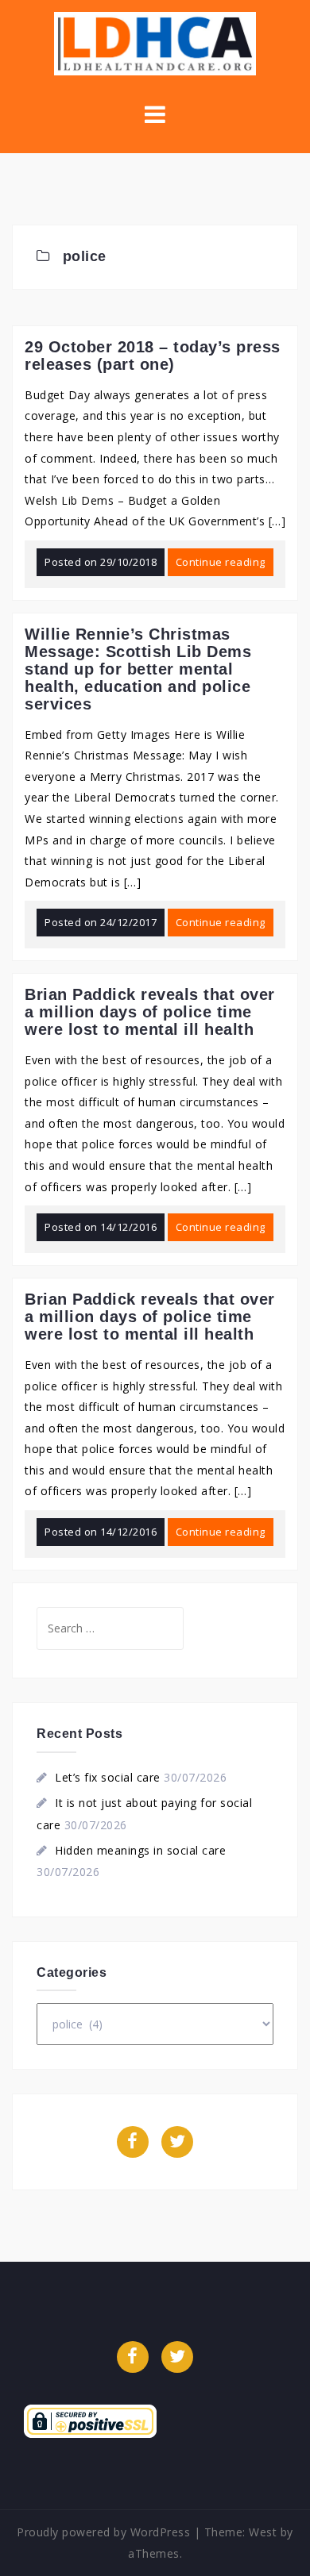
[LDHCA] (155, 42)
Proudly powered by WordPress (103, 2532)
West (263, 2532)
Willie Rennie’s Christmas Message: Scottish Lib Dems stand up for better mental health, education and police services (138, 669)
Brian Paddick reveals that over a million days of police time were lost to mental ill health (150, 1012)
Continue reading (221, 562)
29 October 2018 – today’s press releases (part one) (153, 356)
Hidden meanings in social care (140, 1850)
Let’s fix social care (108, 1777)
